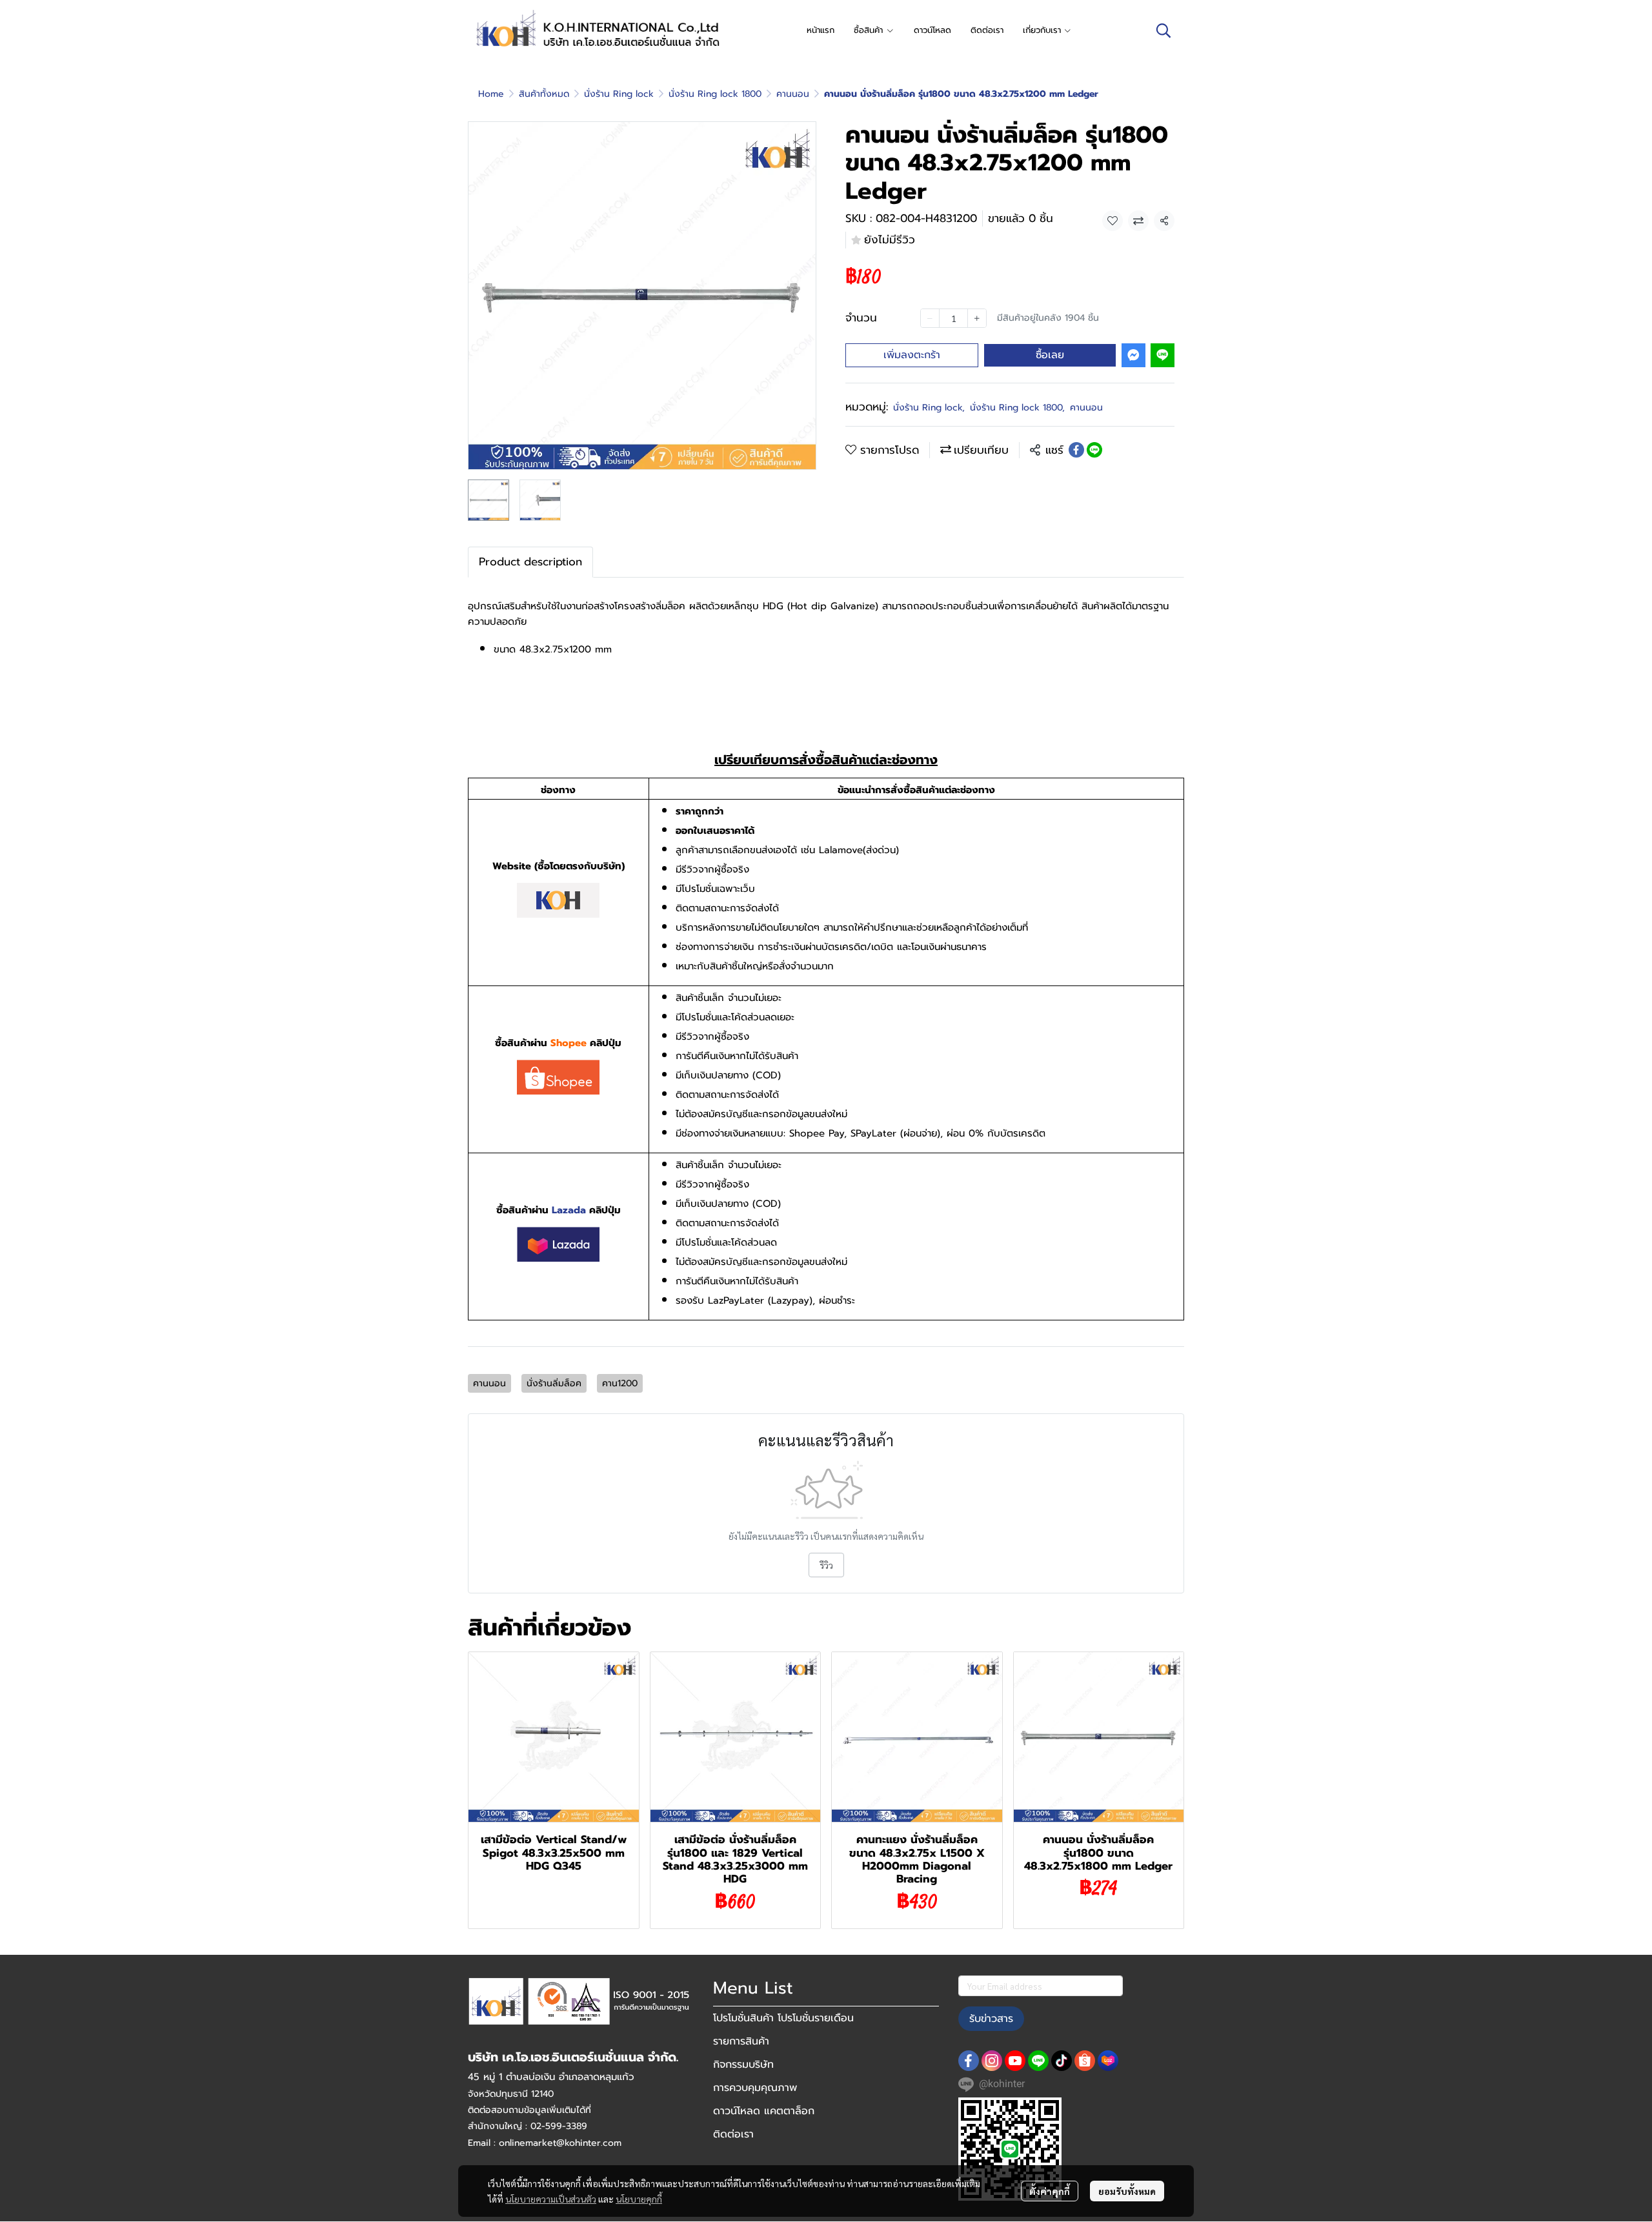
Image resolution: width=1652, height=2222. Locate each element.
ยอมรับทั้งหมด (1127, 2191)
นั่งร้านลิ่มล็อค (554, 1383)
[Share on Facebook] (1076, 450)
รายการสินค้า (741, 2041)
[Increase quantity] (977, 318)
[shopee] (1085, 2061)
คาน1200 (620, 1383)
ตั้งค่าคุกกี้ (1050, 2191)
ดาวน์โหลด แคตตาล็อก (764, 2111)
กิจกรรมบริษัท (743, 2065)
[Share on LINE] (1094, 450)
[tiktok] (1062, 2061)
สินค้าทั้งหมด (544, 94)
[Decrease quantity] (930, 318)
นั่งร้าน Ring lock (619, 94)
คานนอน (793, 94)
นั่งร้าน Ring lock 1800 (715, 94)
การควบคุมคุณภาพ (755, 2088)
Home (491, 94)
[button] (1163, 30)
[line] (1038, 2061)
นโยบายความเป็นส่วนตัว (551, 2199)
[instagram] (992, 2061)
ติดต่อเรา (733, 2134)
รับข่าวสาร (991, 2019)
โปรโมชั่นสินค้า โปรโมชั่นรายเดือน (783, 2018)
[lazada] (1108, 2061)
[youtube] (1015, 2061)
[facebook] (969, 2061)
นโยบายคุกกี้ (639, 2199)
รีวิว (826, 1565)
